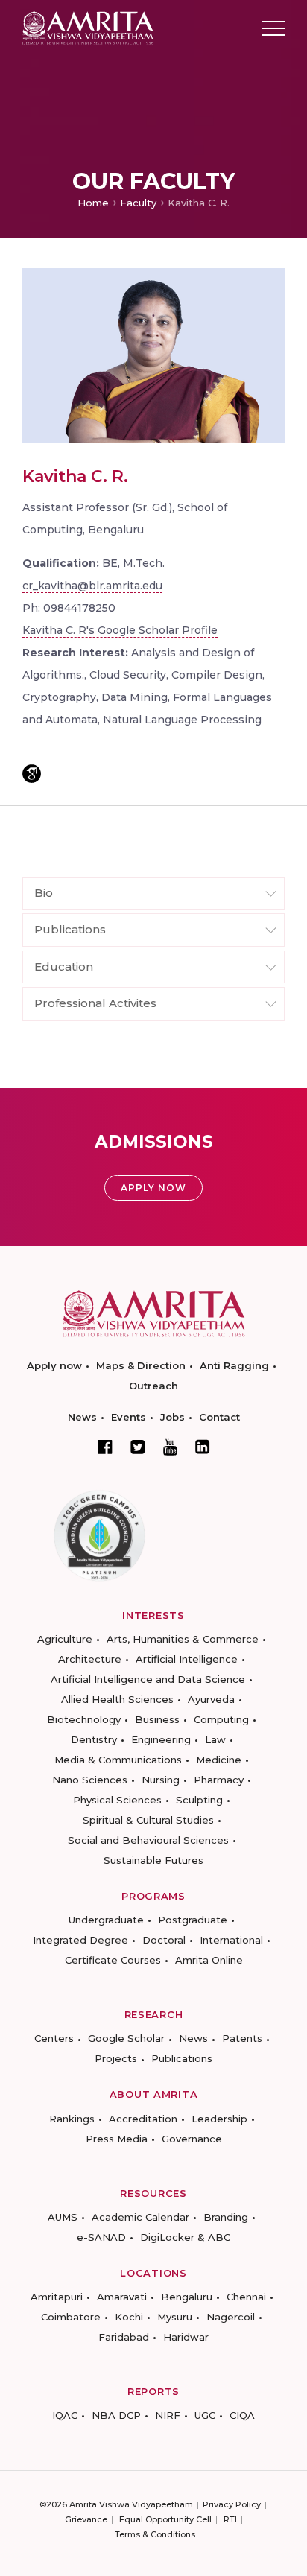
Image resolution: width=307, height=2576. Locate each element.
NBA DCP (116, 2415)
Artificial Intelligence (187, 1659)
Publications (182, 2058)
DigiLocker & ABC (185, 2237)
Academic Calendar (140, 2217)
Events (129, 1417)
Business (157, 1719)
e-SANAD (101, 2237)
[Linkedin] (203, 1447)
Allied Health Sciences (117, 1699)
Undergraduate (106, 1920)
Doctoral (164, 1940)
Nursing (161, 1780)
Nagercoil (231, 2317)
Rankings (72, 2119)
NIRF (168, 2415)
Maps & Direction (141, 1365)
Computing (221, 1719)
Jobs (173, 1417)
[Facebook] (105, 1447)
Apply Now (153, 1188)
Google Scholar (126, 2038)
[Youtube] (170, 1447)
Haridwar (186, 2337)
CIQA (242, 2415)
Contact (219, 1417)
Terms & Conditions (155, 2534)
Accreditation (143, 2119)
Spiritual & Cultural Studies (148, 1820)
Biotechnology (84, 1719)
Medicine (219, 1760)
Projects (116, 2058)
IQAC (65, 2415)
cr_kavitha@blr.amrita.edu (92, 586)
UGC (205, 2415)
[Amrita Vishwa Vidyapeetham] (88, 27)
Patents (242, 2038)
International (231, 1940)
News (82, 1417)
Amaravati (122, 2297)
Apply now (54, 1365)
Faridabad (124, 2337)
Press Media (117, 2139)
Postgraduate (193, 1920)
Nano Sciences (90, 1780)
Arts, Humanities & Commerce (183, 1639)
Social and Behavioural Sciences (148, 1840)
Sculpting (199, 1800)
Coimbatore (71, 2317)
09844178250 (79, 608)
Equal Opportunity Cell (165, 2519)
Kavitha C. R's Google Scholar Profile (120, 630)
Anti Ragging (234, 1365)
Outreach (153, 1386)
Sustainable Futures (153, 1860)
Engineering (161, 1739)
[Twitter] (138, 1447)
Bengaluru (187, 2297)
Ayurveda (211, 1699)
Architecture (90, 1659)
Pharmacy (219, 1780)
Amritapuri (57, 2297)
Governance (192, 2139)
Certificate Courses (113, 1960)
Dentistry (94, 1739)
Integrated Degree (80, 1940)
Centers (54, 2038)
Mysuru (175, 2317)
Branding (226, 2217)
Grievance (86, 2519)
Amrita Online (209, 1960)
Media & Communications (118, 1760)
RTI (230, 2519)
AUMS (63, 2217)
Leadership (219, 2119)
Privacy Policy (232, 2504)
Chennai (246, 2297)
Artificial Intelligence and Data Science (148, 1679)
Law (215, 1739)
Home (93, 203)
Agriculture (65, 1639)
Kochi (129, 2317)
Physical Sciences (117, 1800)
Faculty (138, 203)
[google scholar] (32, 774)
